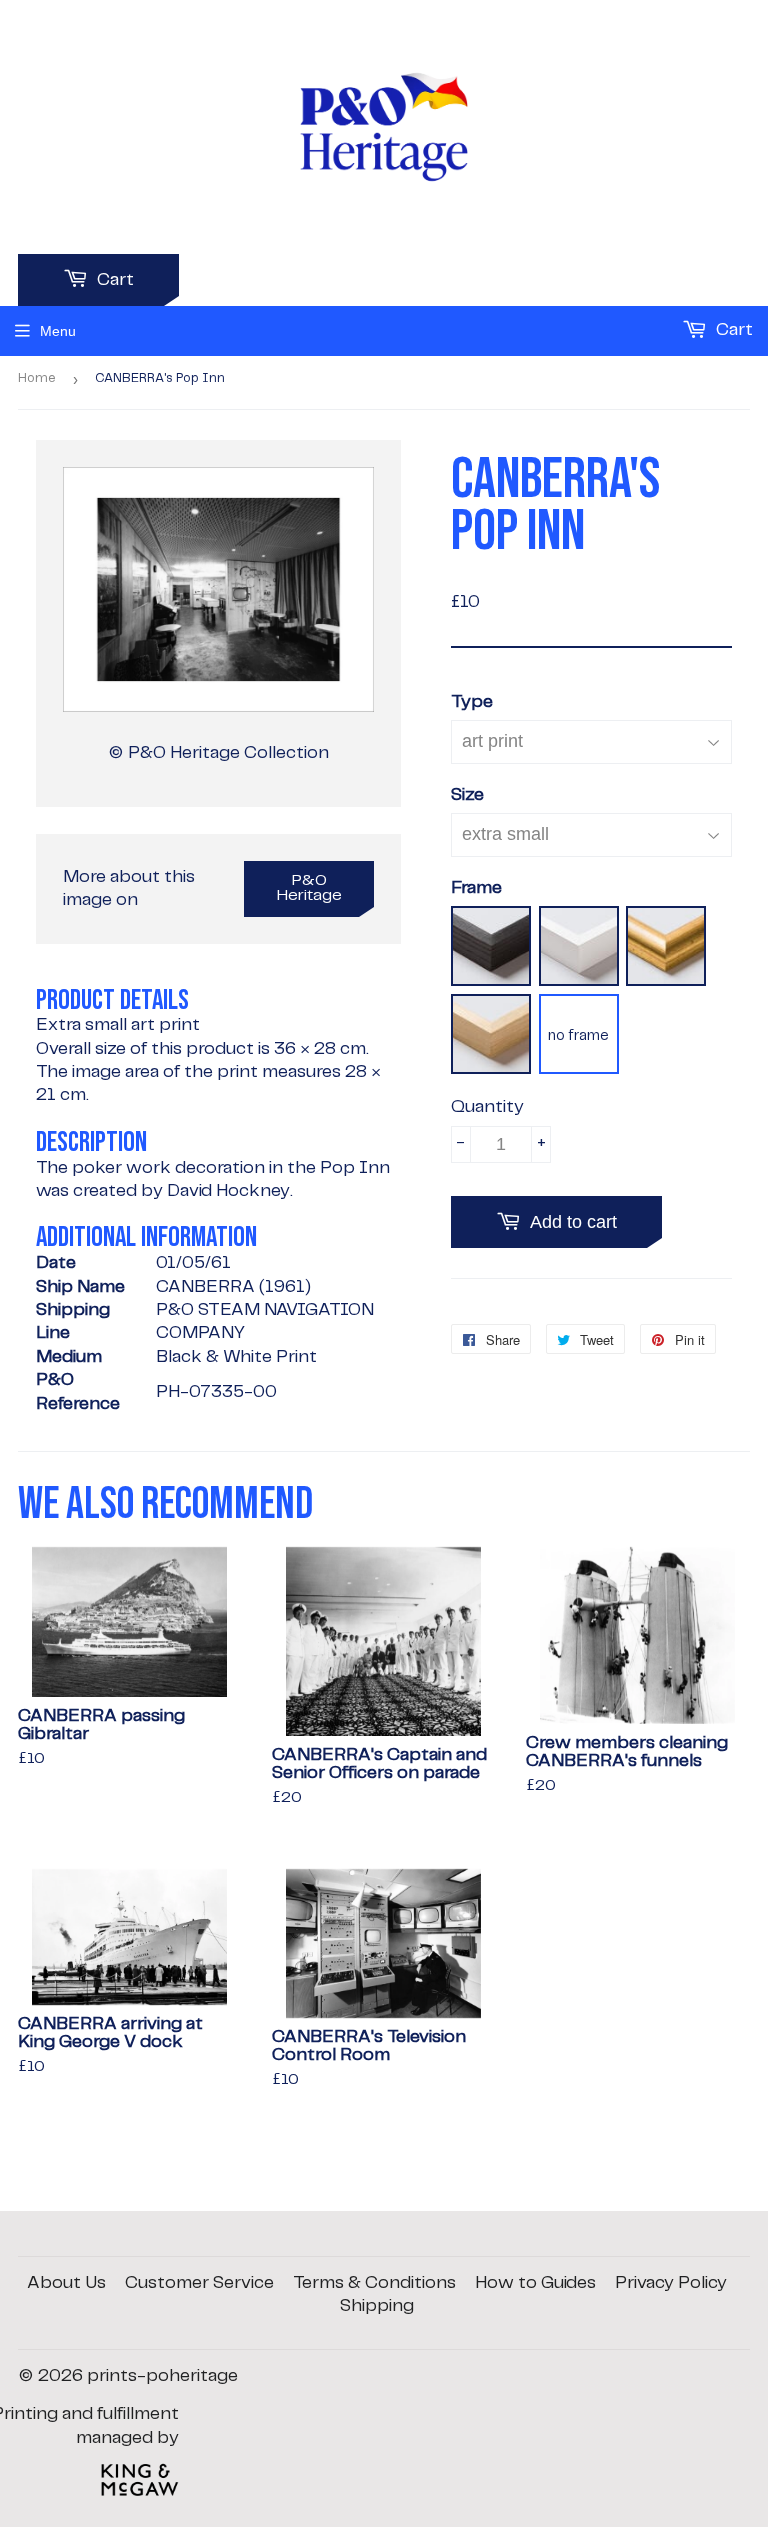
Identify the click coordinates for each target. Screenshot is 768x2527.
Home (37, 378)
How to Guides (535, 2283)
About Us (66, 2283)
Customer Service (199, 2283)
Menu (58, 331)
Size (467, 795)
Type (472, 702)
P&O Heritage (309, 888)
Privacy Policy (671, 2283)
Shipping (377, 2306)
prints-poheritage (162, 2376)
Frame (476, 888)
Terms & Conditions (374, 2283)
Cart (113, 280)
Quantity (487, 1107)
